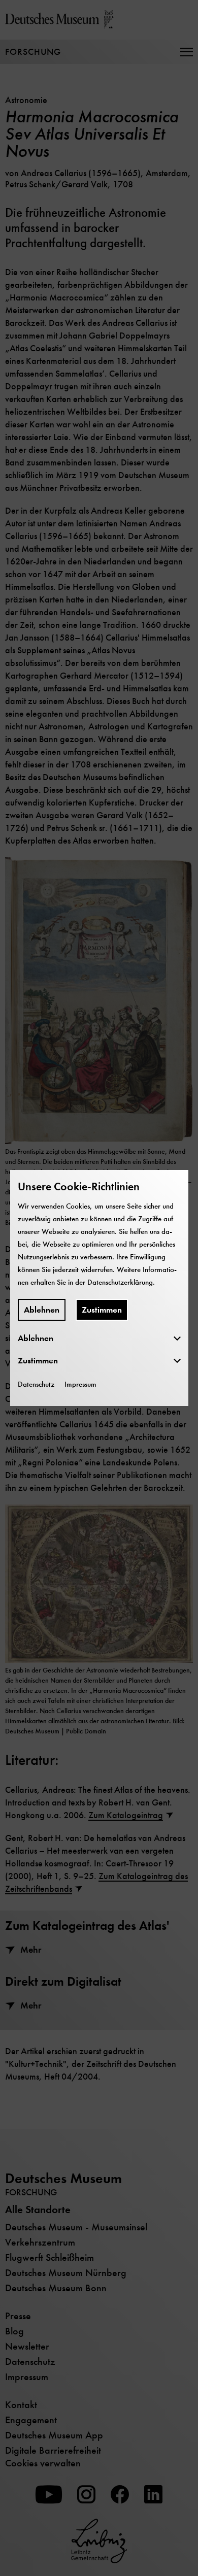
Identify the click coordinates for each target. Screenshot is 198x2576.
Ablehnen (42, 1310)
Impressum (80, 1384)
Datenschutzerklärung (120, 1282)
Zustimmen (102, 1310)
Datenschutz (36, 1384)
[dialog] (99, 1288)
